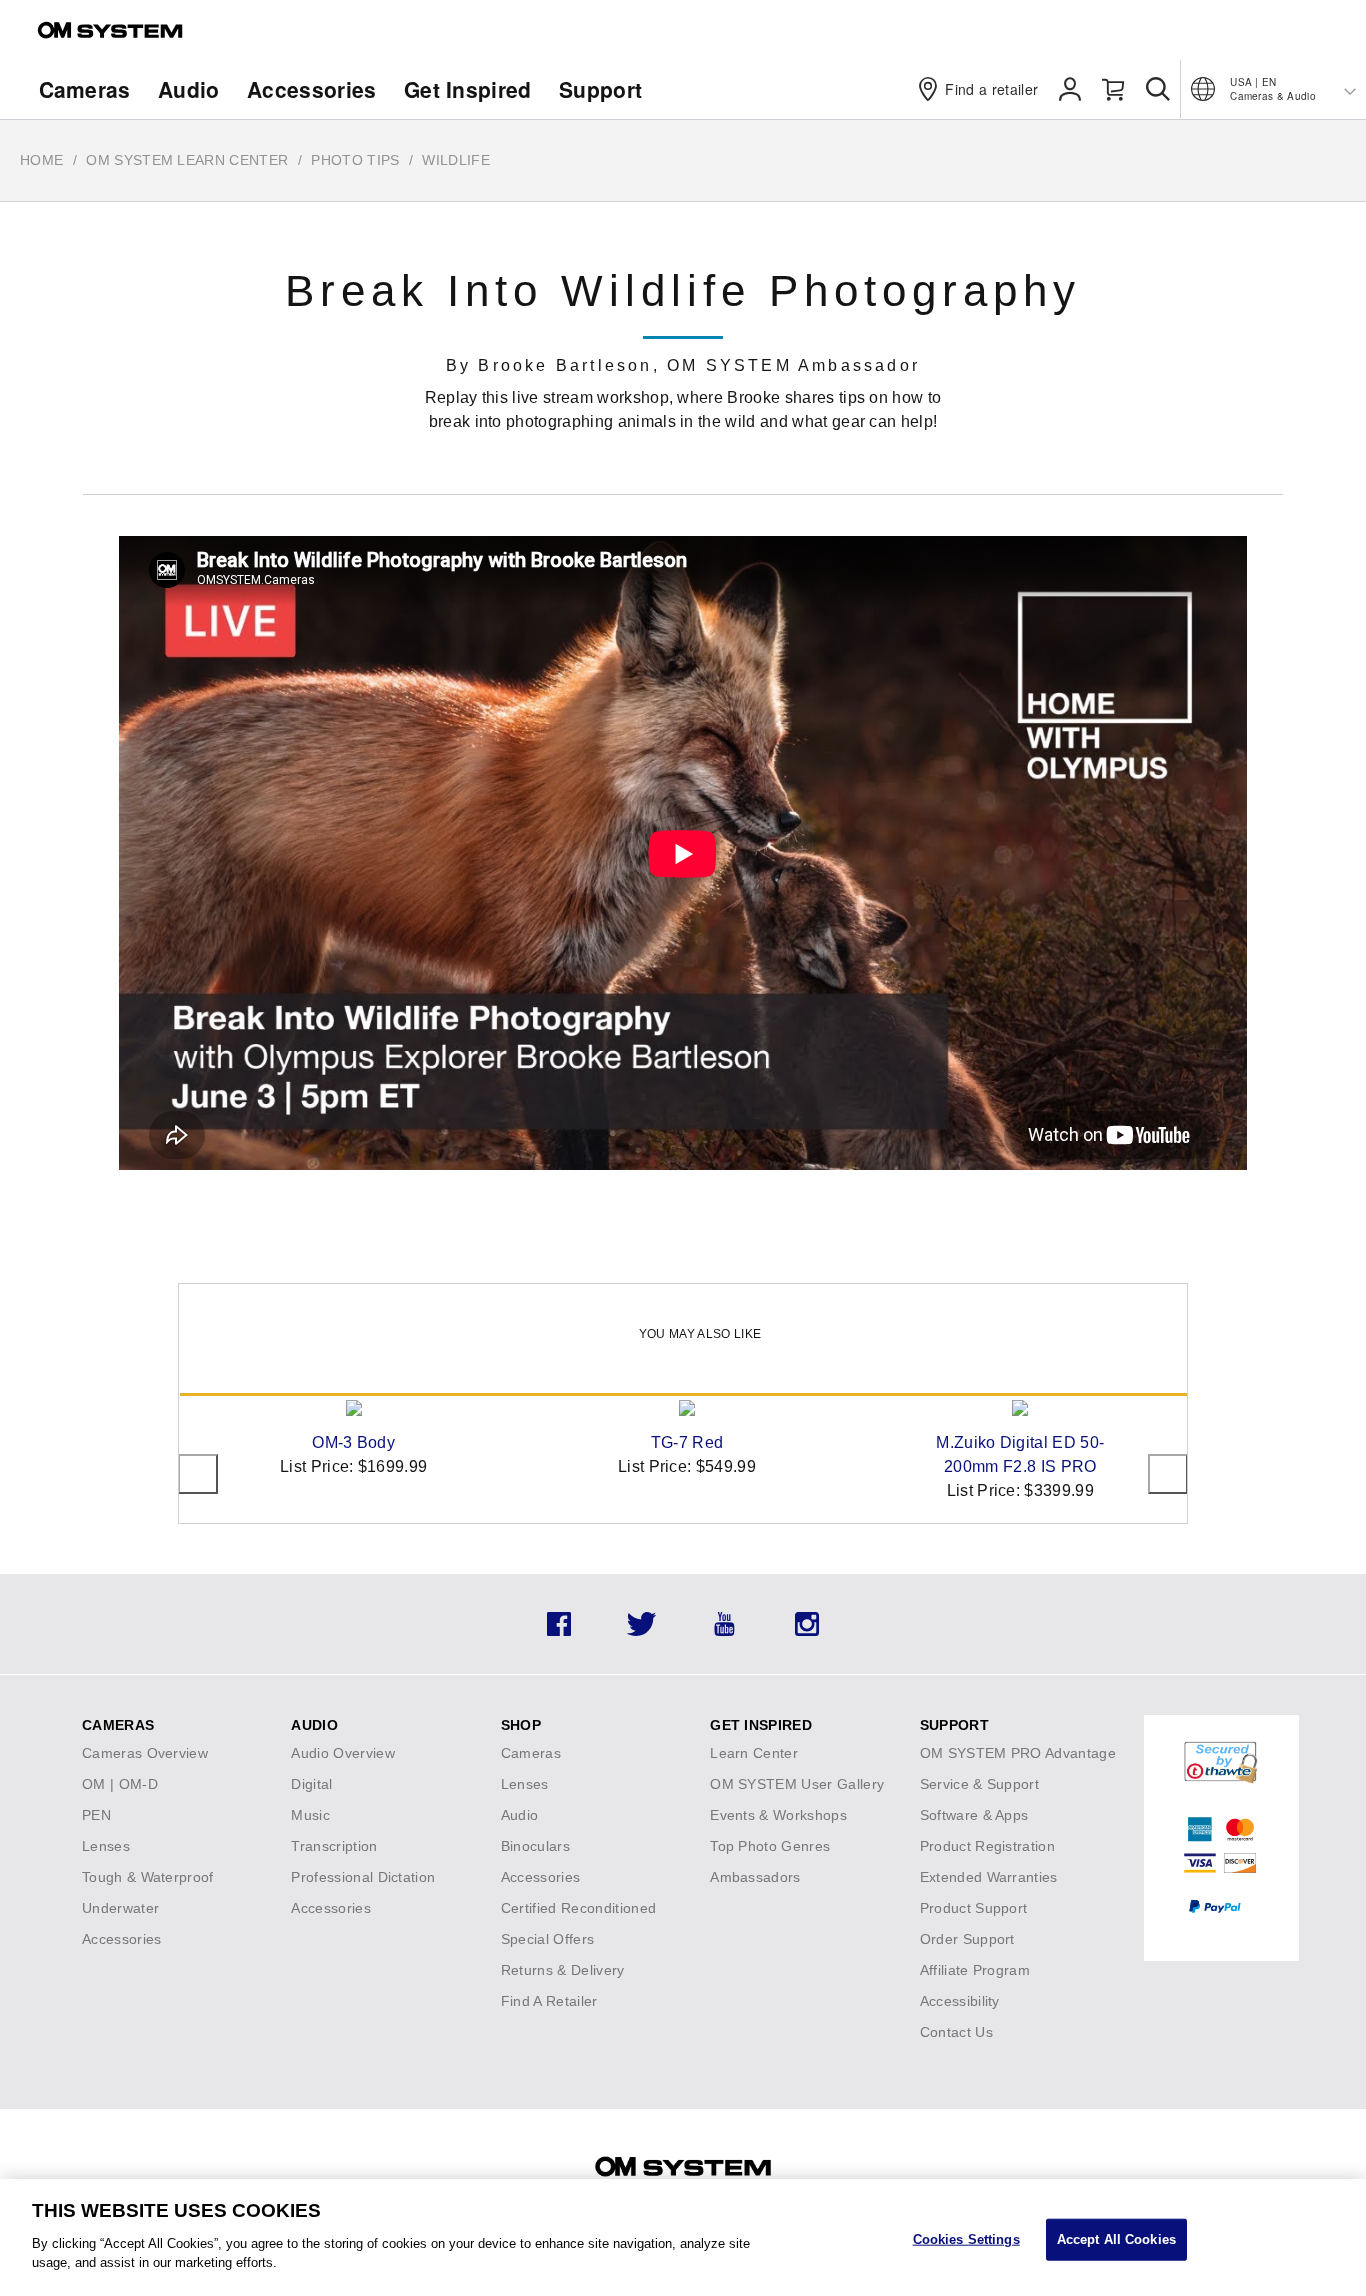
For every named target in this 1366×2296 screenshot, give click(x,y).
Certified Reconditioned (578, 1908)
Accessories (312, 89)
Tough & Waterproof (148, 1877)
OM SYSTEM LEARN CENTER (187, 160)
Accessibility (960, 2001)
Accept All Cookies (1116, 2238)
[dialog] (683, 2237)
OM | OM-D (120, 1784)
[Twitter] (641, 1630)
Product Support (974, 1908)
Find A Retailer (549, 2001)
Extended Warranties (989, 1877)
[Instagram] (807, 1630)
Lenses (106, 1846)
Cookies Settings (966, 2238)
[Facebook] (559, 1630)
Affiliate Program (975, 1970)
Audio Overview (342, 1753)
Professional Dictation (363, 1877)
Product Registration (987, 1846)
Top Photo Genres (770, 1846)
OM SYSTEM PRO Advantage (1018, 1753)
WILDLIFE (456, 160)
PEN (96, 1815)
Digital (311, 1784)
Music (310, 1815)
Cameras (85, 89)
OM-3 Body (353, 1442)
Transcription (334, 1846)
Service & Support (979, 1784)
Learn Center (754, 1753)
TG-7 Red (687, 1442)
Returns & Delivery (563, 1970)
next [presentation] (1168, 1474)
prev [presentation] (198, 1474)
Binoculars (535, 1846)
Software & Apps (974, 1815)
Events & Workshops (778, 1815)
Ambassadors (755, 1877)
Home (41, 160)
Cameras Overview (145, 1753)
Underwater (120, 1908)
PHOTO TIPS (355, 160)
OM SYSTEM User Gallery (797, 1784)
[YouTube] (724, 1630)
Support (600, 89)
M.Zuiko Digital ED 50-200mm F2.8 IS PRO (1020, 1454)
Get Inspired (468, 89)
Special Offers (547, 1939)
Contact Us (956, 2032)
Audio (189, 89)
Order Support (967, 1939)
